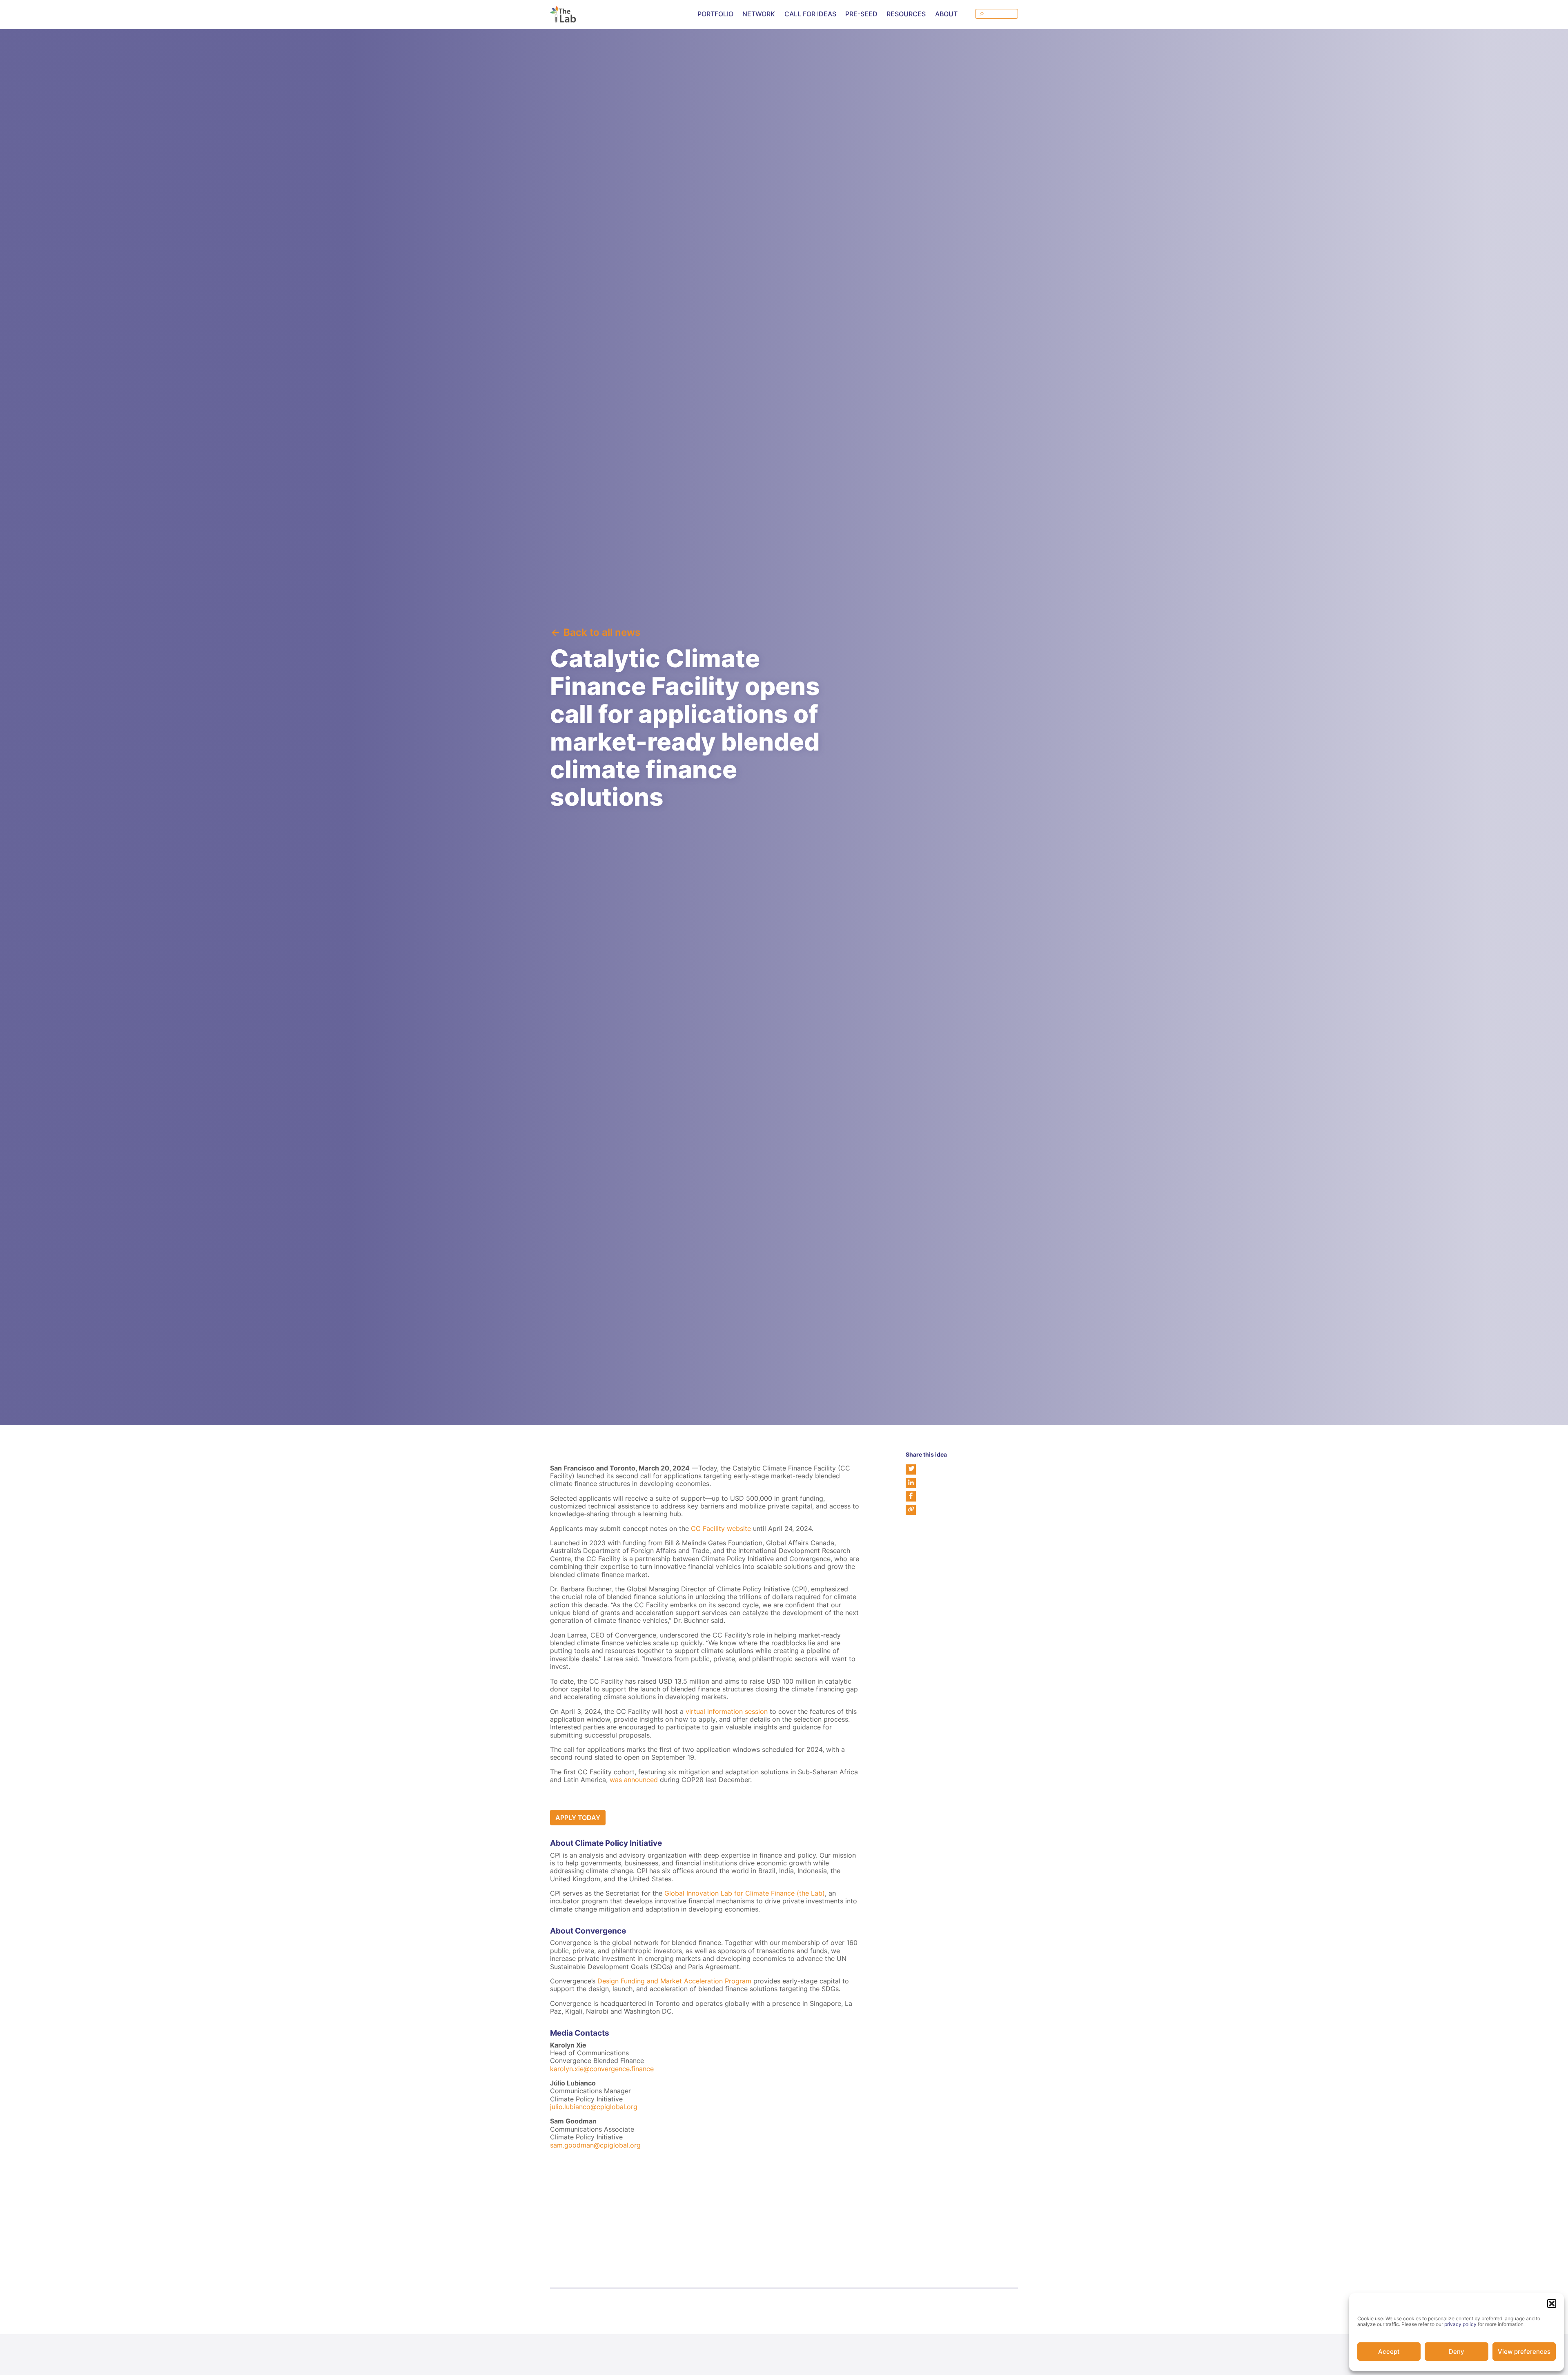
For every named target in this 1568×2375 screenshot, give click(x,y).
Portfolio (715, 14)
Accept (1389, 2352)
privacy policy (1460, 2324)
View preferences (1524, 2352)
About (946, 14)
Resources (906, 14)
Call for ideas (810, 14)
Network (759, 14)
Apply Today (578, 1818)
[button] (1552, 2304)
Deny (1457, 2352)
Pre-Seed (861, 14)
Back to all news (602, 632)
